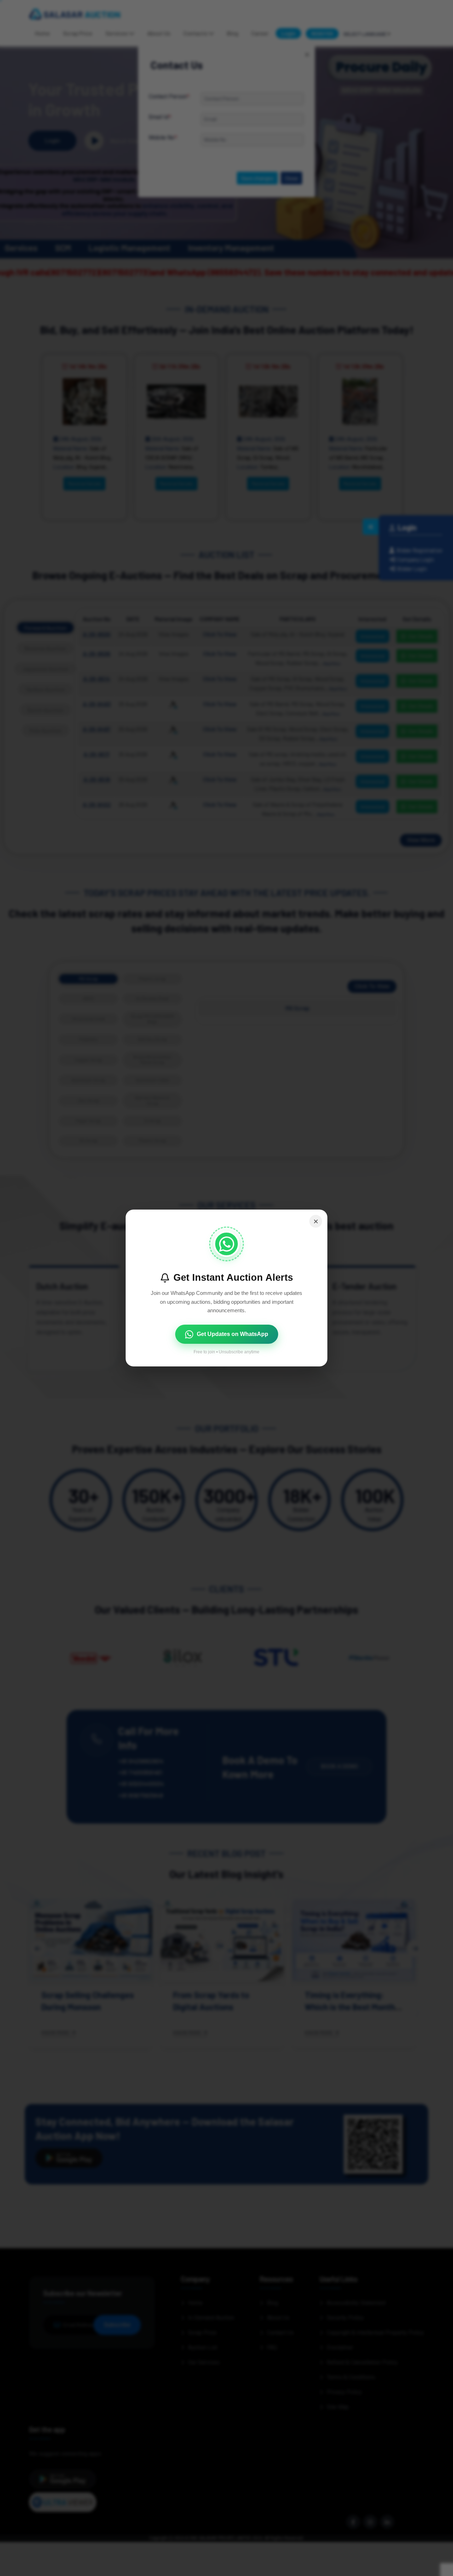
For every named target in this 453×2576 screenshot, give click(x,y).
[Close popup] (316, 1221)
